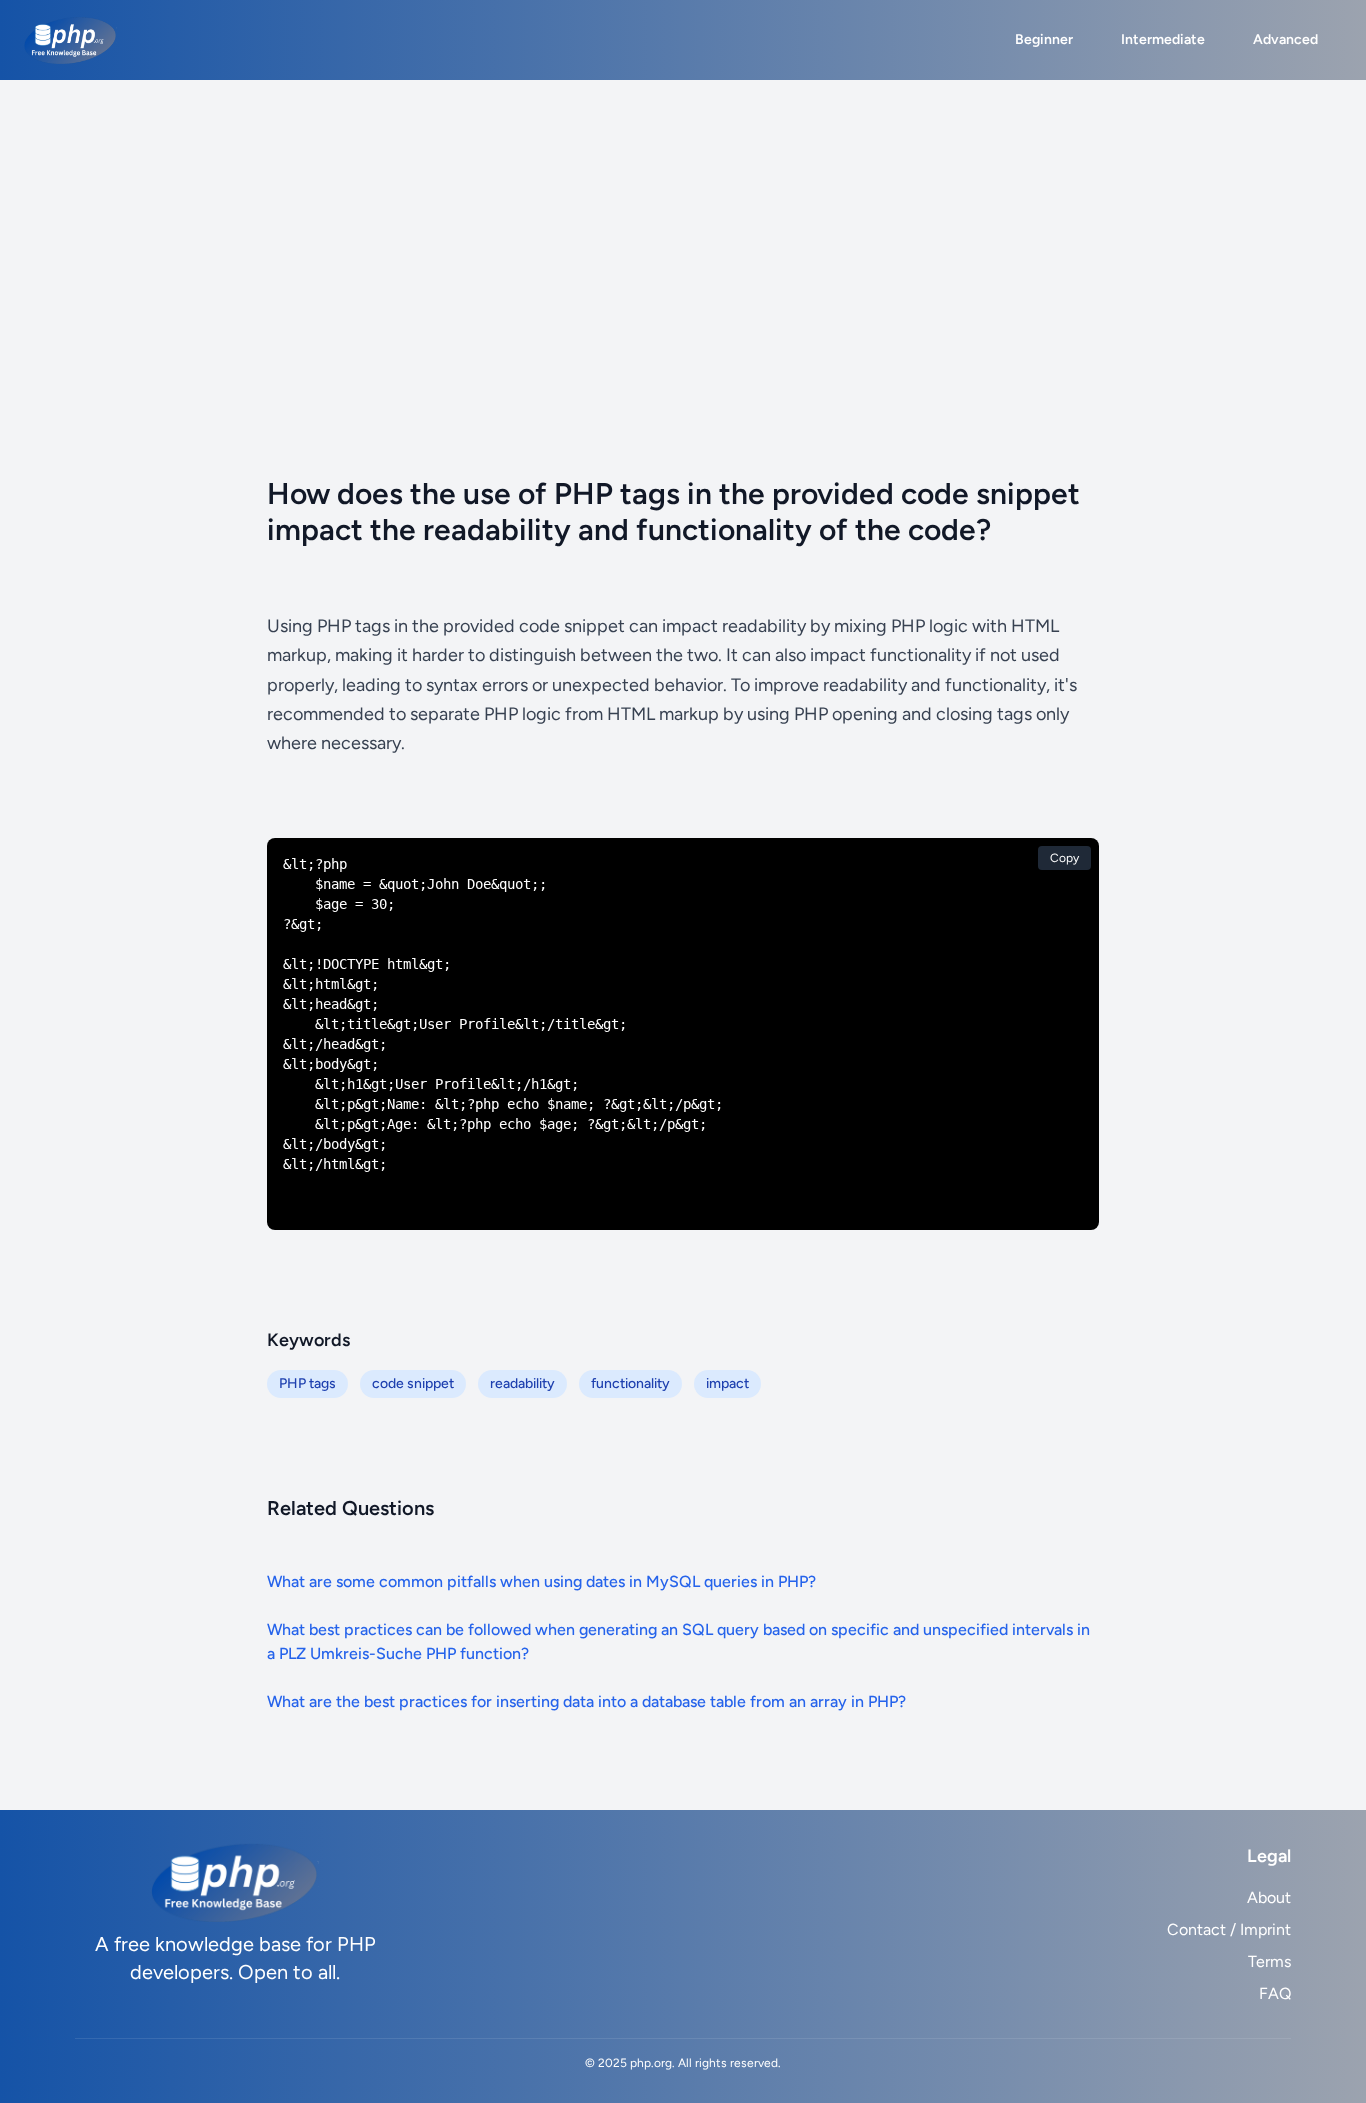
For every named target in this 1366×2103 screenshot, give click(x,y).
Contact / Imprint (1229, 1929)
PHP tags (307, 1383)
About (1269, 1897)
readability (522, 1383)
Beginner (1044, 39)
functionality (630, 1383)
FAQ (1275, 1993)
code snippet (413, 1383)
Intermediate (1163, 39)
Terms (1269, 1961)
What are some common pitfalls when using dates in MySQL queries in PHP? (541, 1581)
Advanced (1285, 39)
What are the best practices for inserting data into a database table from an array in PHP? (586, 1701)
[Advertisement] (683, 230)
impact (727, 1383)
